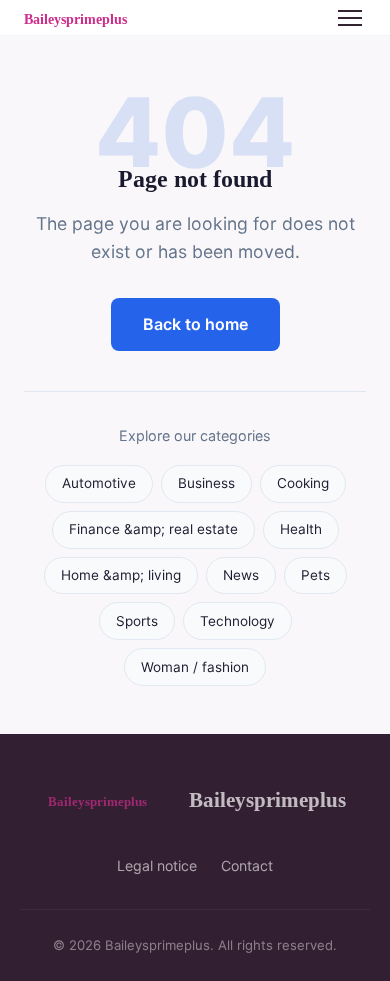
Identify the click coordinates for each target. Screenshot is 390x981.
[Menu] (350, 18)
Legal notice (157, 865)
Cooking (303, 483)
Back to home (195, 324)
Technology (237, 621)
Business (206, 483)
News (241, 575)
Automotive (99, 483)
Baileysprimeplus (267, 799)
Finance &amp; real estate (153, 529)
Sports (137, 621)
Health (301, 529)
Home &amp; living (121, 575)
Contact (247, 865)
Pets (315, 575)
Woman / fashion (195, 667)
